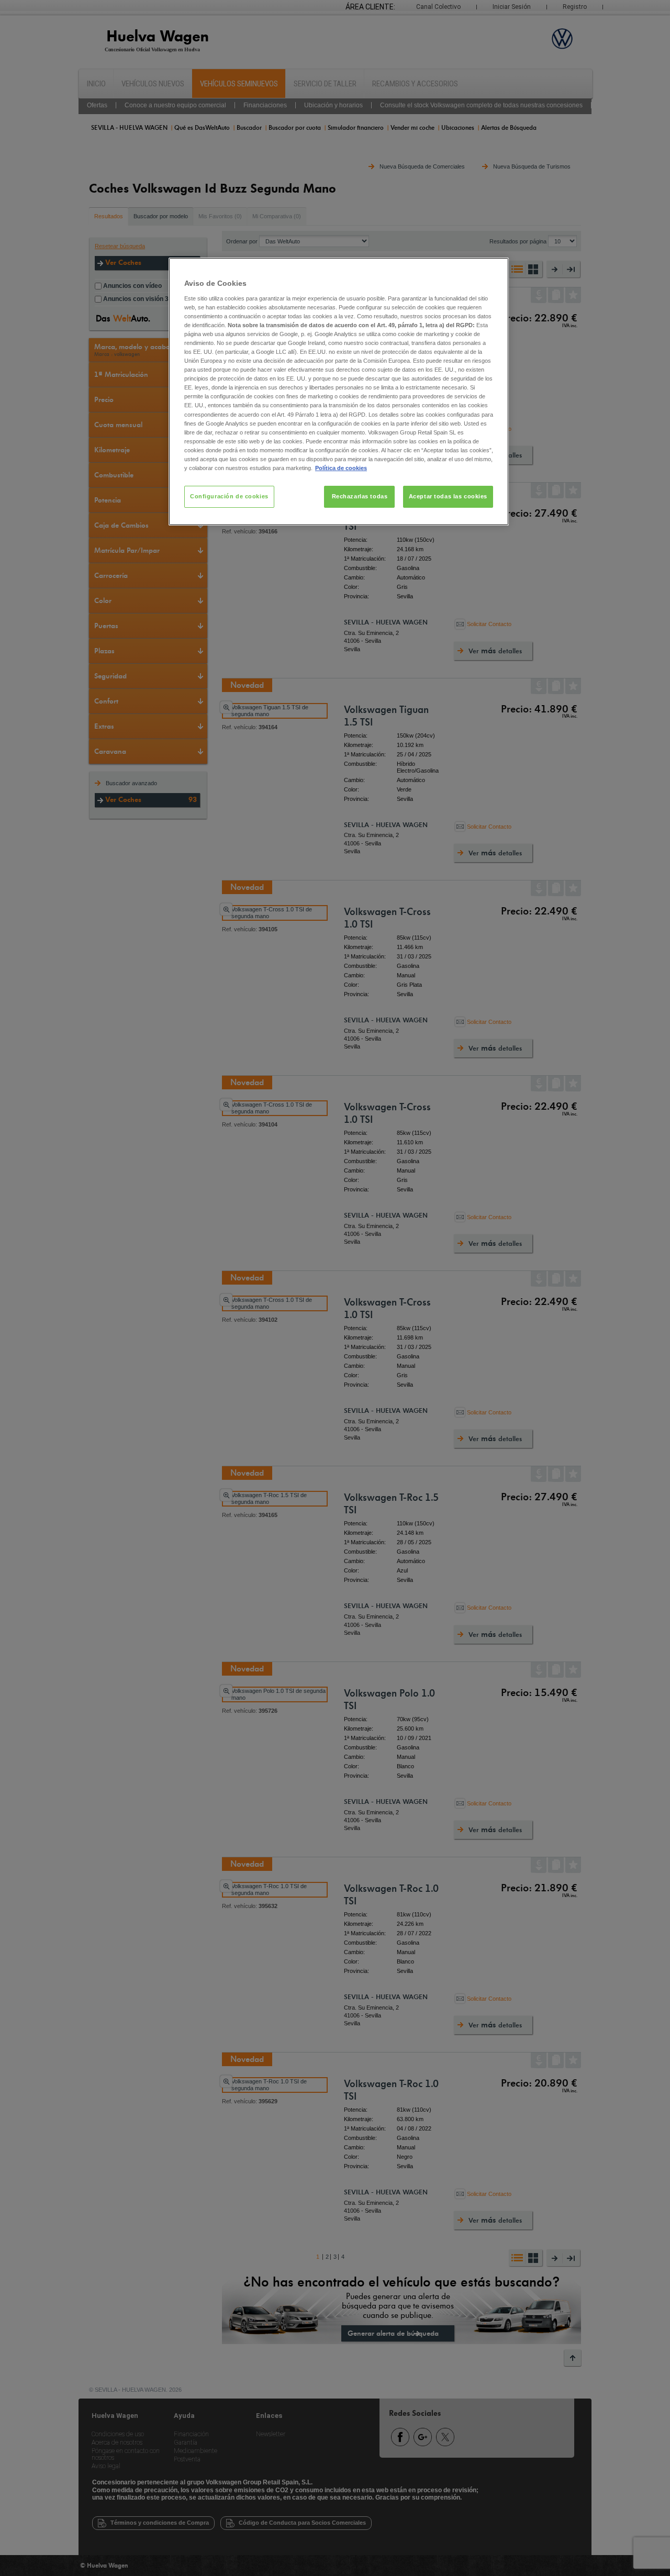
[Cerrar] (494, 270)
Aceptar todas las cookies (448, 496)
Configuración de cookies (229, 496)
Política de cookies (341, 468)
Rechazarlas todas (360, 496)
